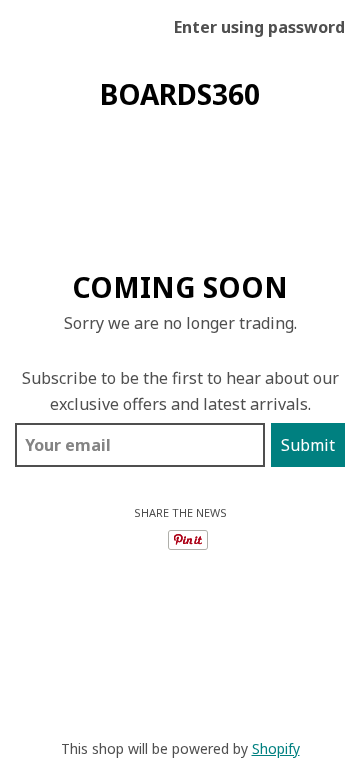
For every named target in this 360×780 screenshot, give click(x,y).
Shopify (276, 748)
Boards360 (180, 94)
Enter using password (259, 27)
